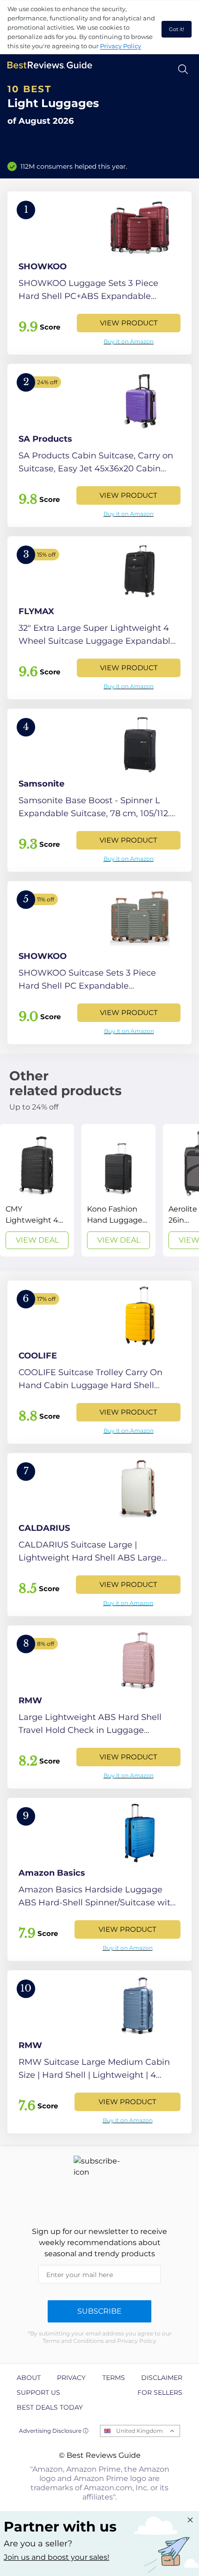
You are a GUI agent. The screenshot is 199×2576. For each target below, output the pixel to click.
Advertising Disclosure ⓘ (54, 2431)
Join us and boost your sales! (56, 2557)
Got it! (177, 29)
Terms (114, 2378)
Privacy (71, 2378)
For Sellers (160, 2392)
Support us (38, 2392)
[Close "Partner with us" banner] (190, 2520)
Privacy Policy (121, 46)
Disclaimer (162, 2378)
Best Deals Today (50, 2407)
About (29, 2378)
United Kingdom (140, 2431)
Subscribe (99, 2311)
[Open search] (183, 69)
